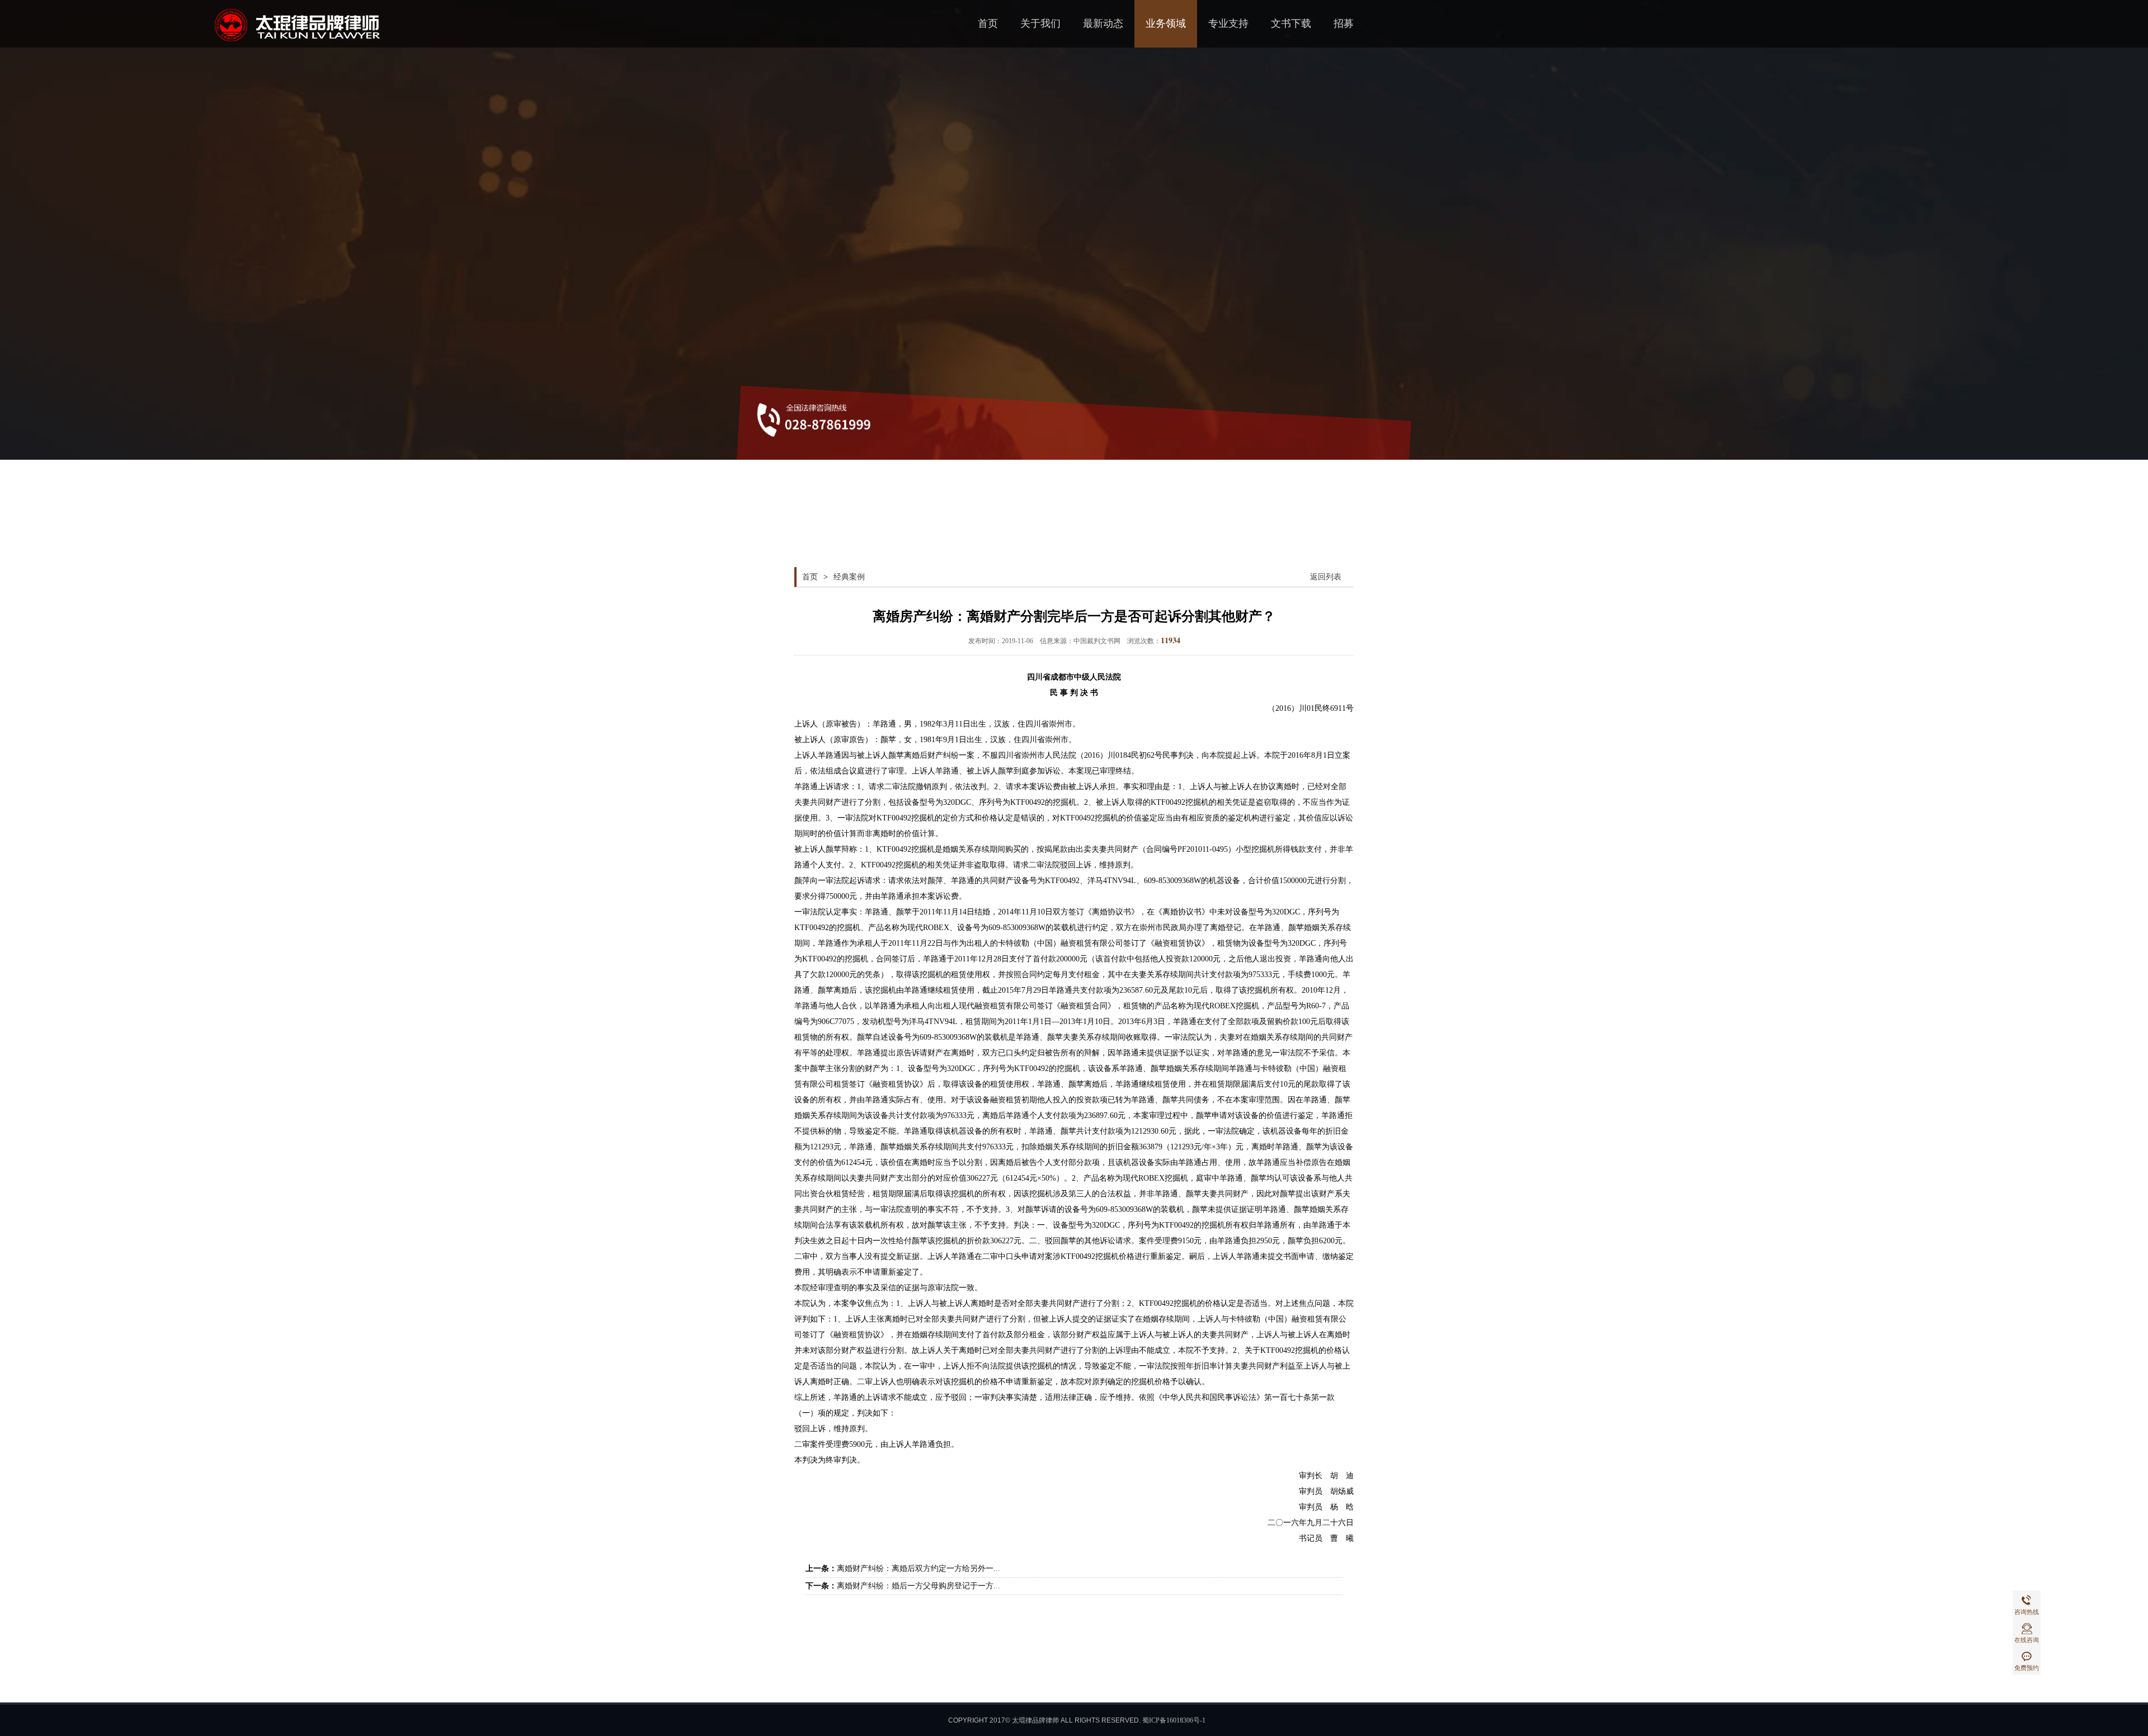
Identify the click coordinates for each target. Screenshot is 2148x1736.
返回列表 (1326, 577)
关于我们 (1040, 23)
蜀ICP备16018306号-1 (1174, 1720)
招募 (1344, 23)
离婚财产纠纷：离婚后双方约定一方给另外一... (918, 1568)
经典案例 (849, 577)
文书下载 (1291, 23)
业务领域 (1166, 23)
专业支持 (1228, 23)
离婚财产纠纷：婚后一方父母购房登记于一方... (918, 1586)
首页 (988, 23)
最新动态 (1103, 23)
